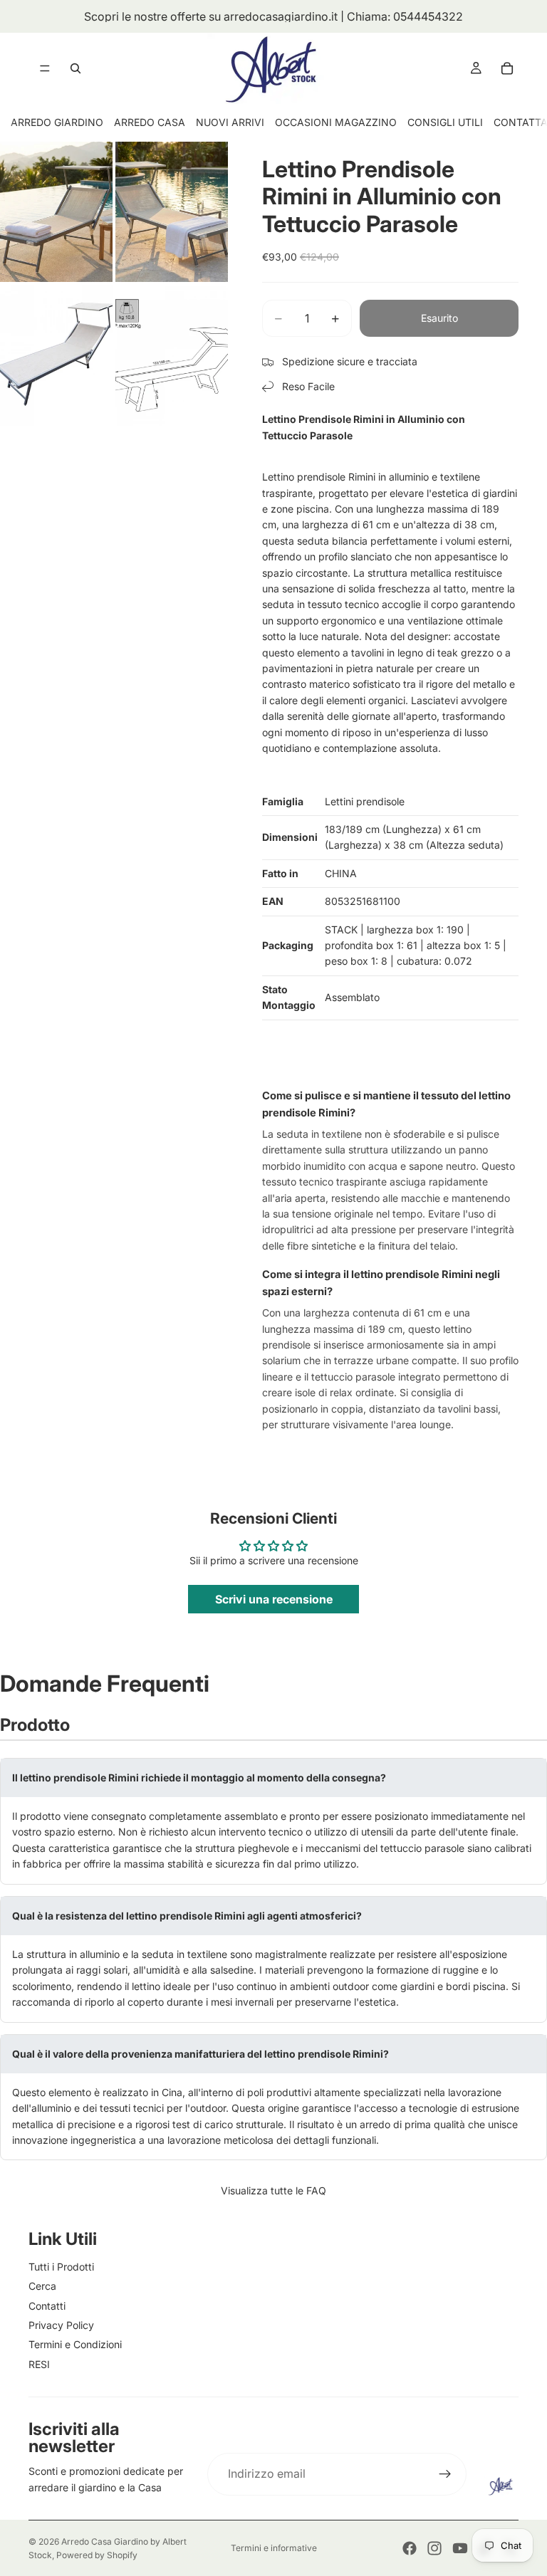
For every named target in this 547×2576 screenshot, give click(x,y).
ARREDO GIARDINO (57, 122)
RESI (39, 2364)
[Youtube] (460, 2548)
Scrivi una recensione (274, 1599)
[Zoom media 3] (56, 355)
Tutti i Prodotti (61, 2267)
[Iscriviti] (445, 2474)
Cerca (42, 2286)
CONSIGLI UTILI (445, 122)
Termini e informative (274, 2548)
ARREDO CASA (150, 122)
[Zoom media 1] (56, 212)
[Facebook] (410, 2548)
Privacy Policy (61, 2325)
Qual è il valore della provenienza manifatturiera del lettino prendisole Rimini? (200, 2054)
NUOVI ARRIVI (230, 122)
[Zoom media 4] (172, 355)
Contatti (47, 2306)
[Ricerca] (75, 68)
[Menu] (45, 68)
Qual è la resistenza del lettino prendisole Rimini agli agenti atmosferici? (187, 1916)
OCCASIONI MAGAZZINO (336, 122)
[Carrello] (507, 68)
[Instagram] (434, 2548)
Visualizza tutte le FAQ (273, 2190)
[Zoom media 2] (172, 212)
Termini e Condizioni (75, 2344)
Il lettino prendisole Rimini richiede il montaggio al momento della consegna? (199, 1777)
